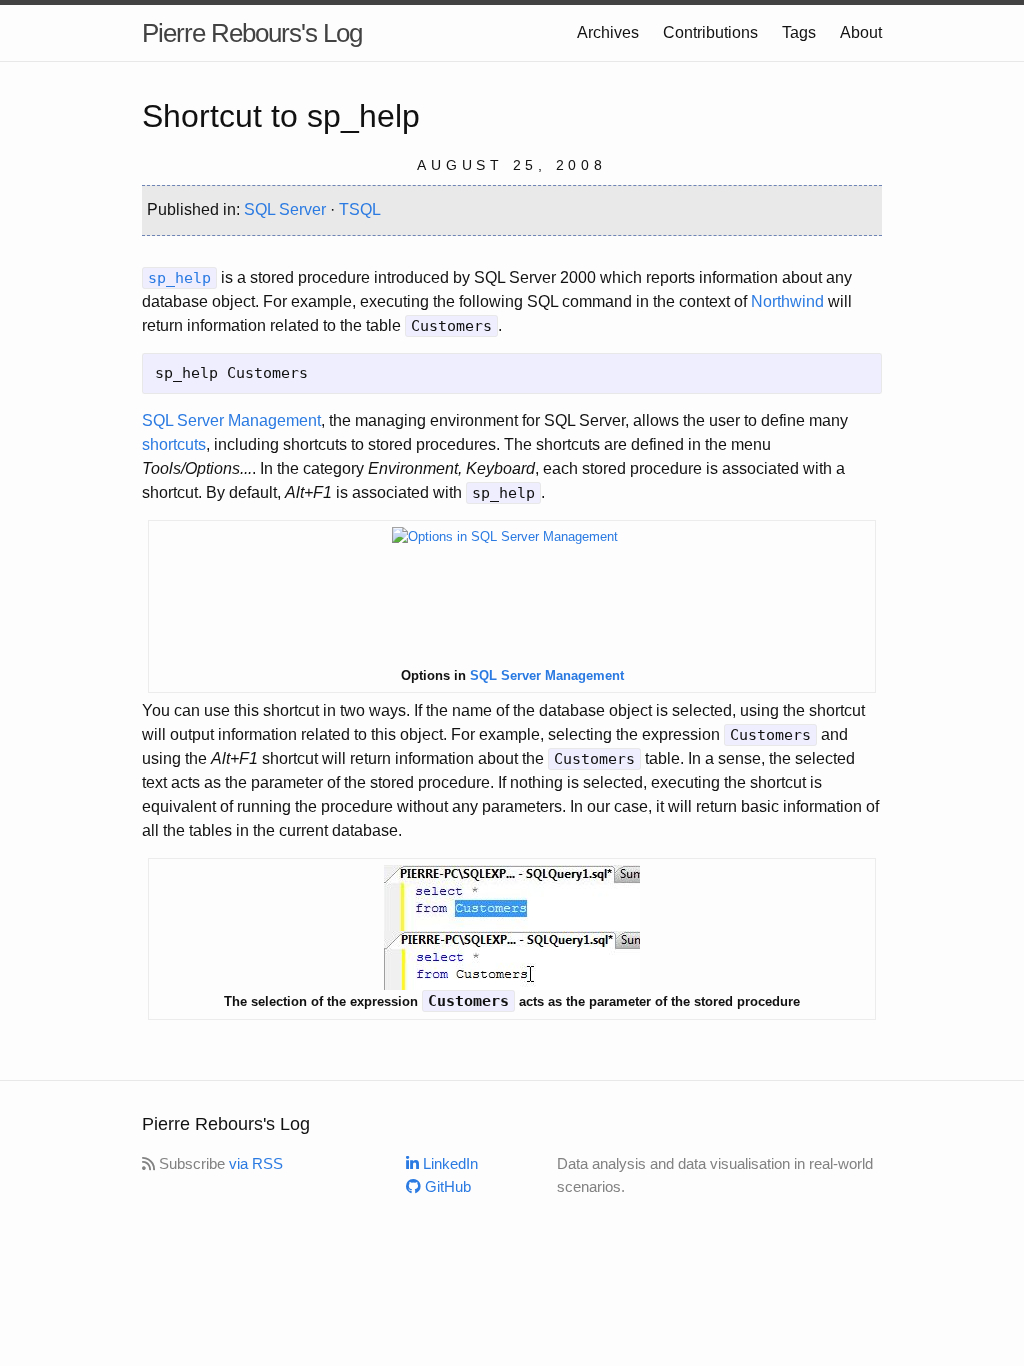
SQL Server (285, 209)
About (861, 32)
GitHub (446, 1186)
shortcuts (174, 444)
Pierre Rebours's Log (252, 33)
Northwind (787, 301)
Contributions (710, 32)
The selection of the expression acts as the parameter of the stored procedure (512, 1001)
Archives (608, 32)
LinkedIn (448, 1163)
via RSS (256, 1163)
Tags (799, 32)
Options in (512, 675)
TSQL (360, 209)
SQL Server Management (231, 420)
